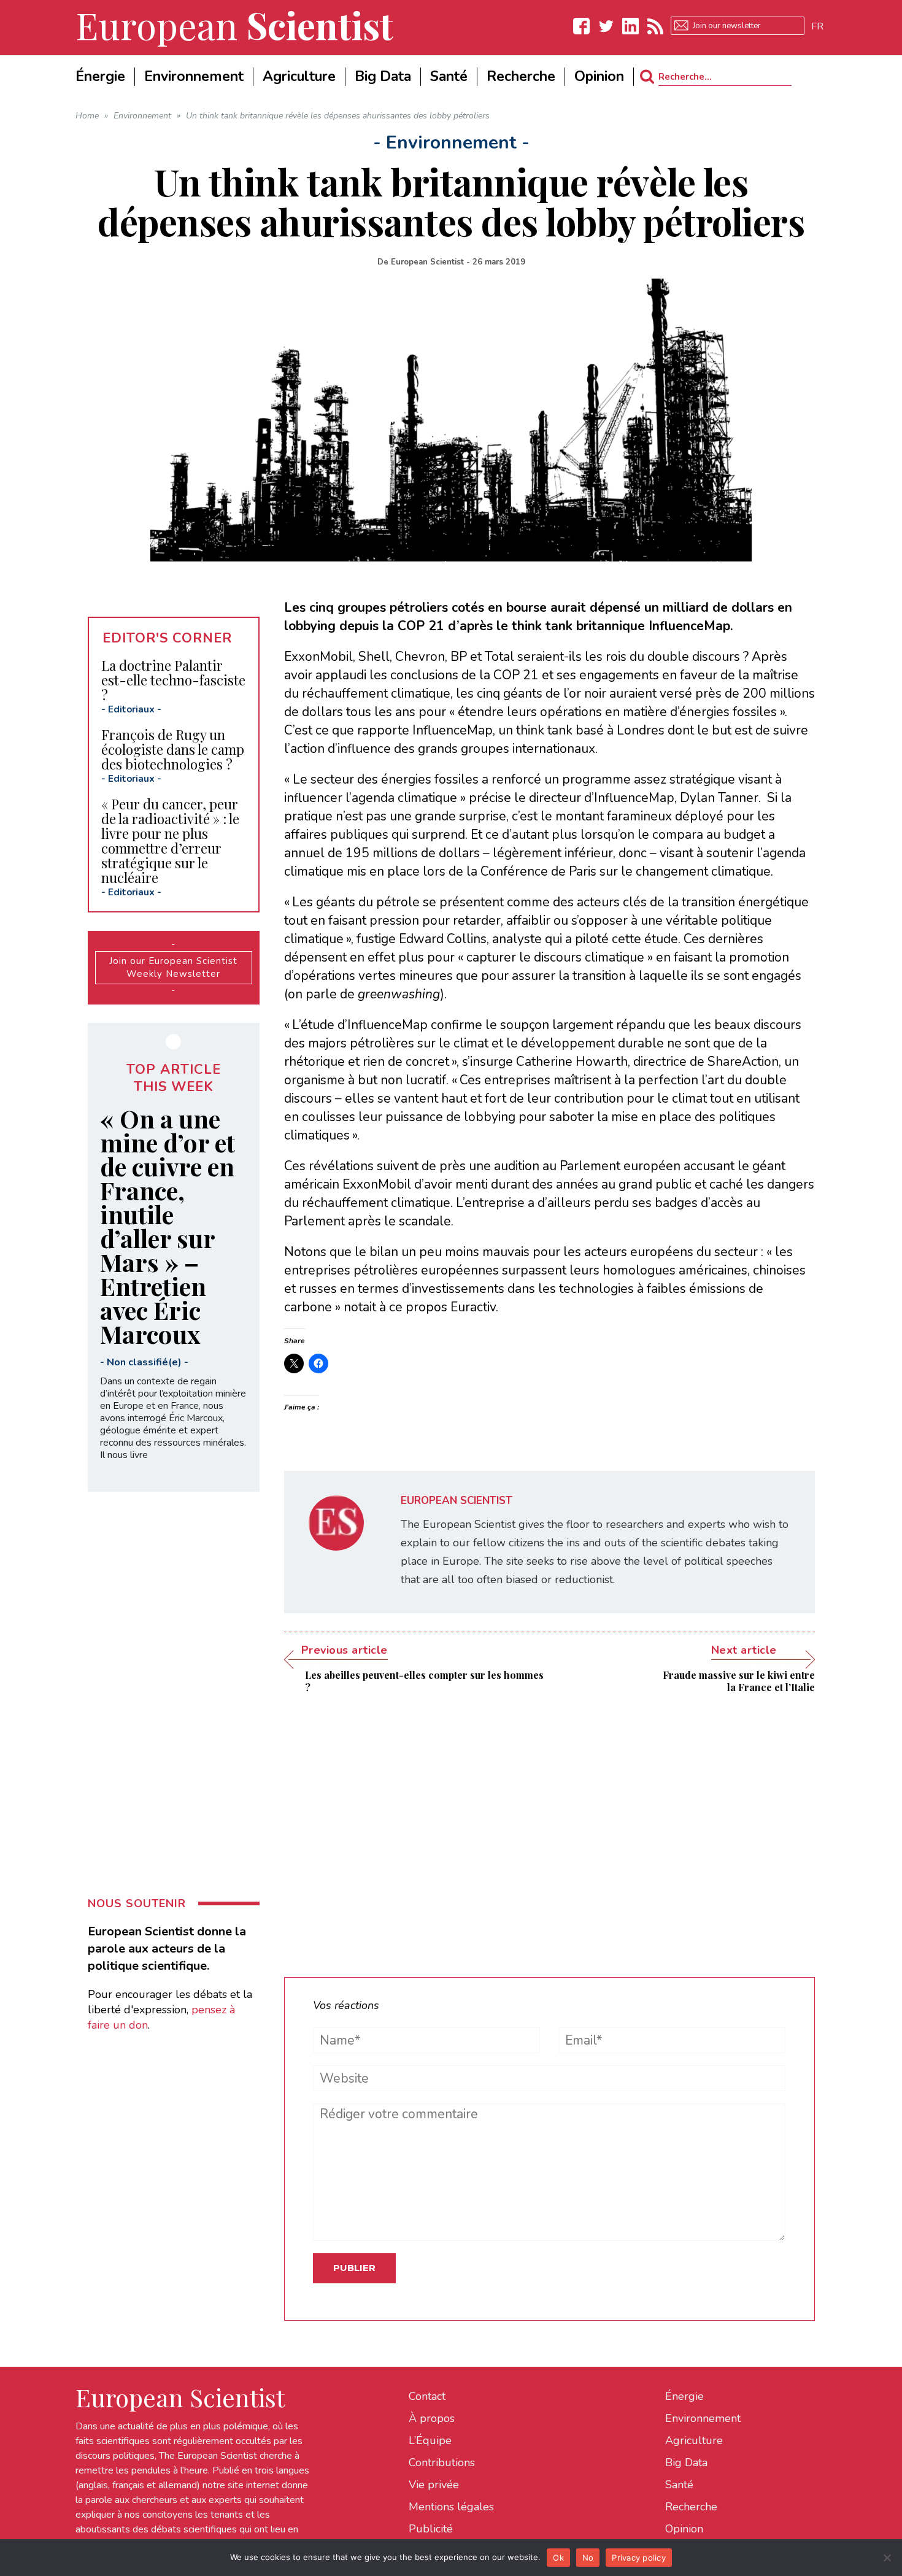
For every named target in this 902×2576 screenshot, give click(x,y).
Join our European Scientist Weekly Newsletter (173, 967)
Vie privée (434, 2485)
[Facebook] (582, 26)
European (234, 25)
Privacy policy (639, 2558)
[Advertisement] (549, 1826)
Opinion (684, 2529)
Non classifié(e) (144, 1362)
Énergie (684, 2396)
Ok (558, 2558)
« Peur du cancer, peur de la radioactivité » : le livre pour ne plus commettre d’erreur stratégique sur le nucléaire (170, 841)
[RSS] (655, 26)
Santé (679, 2485)
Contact (427, 2396)
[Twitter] (606, 26)
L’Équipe (430, 2440)
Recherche (691, 2507)
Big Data (686, 2462)
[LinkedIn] (631, 26)
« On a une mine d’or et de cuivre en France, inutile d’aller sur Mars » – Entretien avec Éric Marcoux (168, 1226)
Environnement (703, 2418)
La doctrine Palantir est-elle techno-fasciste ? (173, 680)
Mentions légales (451, 2507)
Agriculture (694, 2440)
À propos (432, 2418)
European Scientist (427, 262)
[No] (887, 2558)
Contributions (442, 2462)
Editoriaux (131, 709)
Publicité (431, 2529)
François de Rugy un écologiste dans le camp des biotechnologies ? (173, 749)
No (588, 2558)
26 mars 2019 (499, 262)
